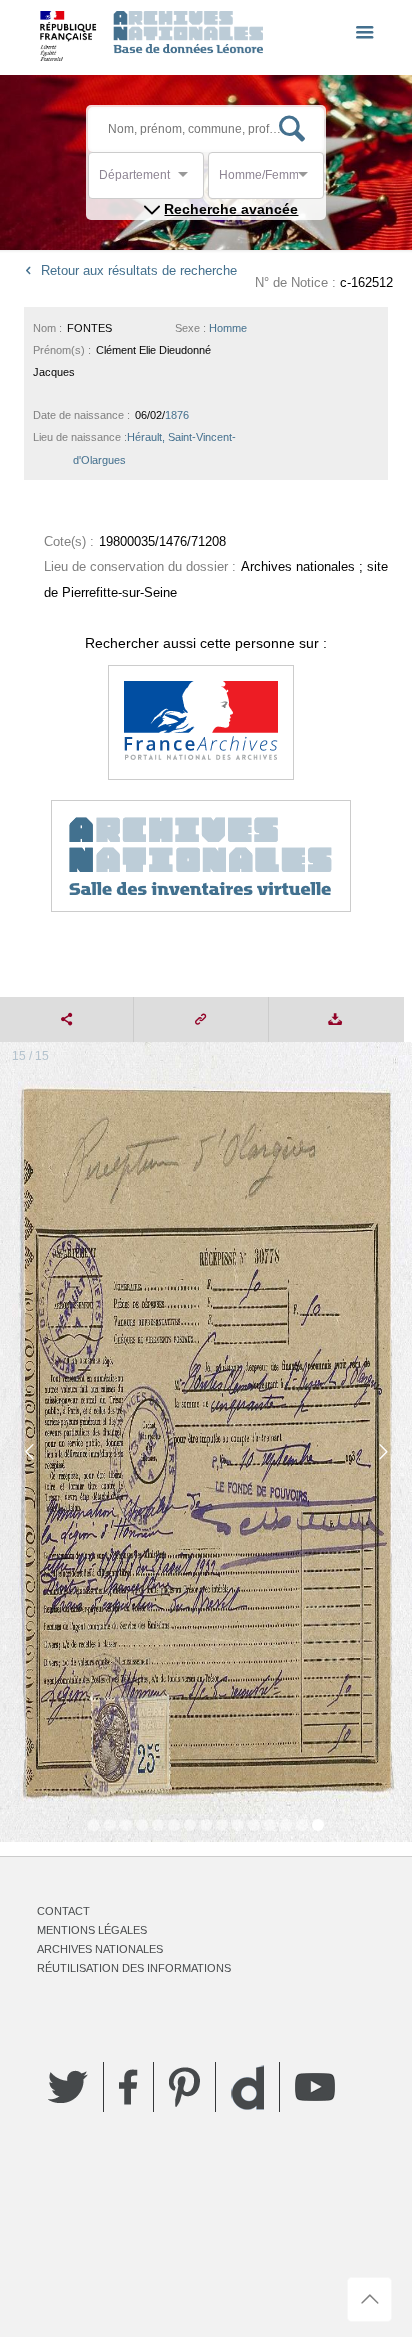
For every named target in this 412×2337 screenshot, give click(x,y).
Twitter (68, 2087)
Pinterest (184, 2087)
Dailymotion (247, 2087)
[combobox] (189, 180)
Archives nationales (100, 1949)
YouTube (315, 2087)
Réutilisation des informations (134, 1968)
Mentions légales (92, 1930)
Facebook (128, 2087)
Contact (63, 1911)
